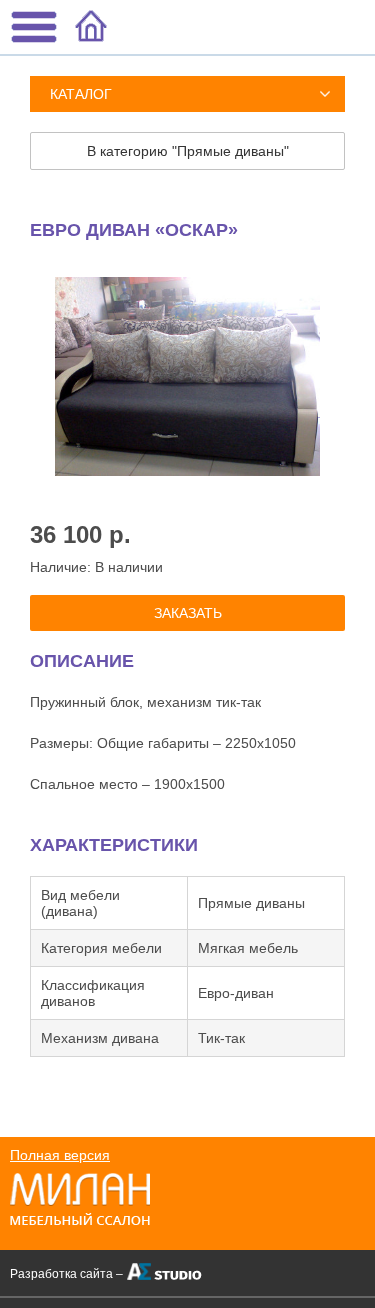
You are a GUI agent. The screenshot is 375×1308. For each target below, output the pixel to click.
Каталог (81, 94)
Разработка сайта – (66, 1274)
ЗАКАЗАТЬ (188, 613)
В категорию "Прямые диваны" (188, 151)
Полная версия (60, 1155)
